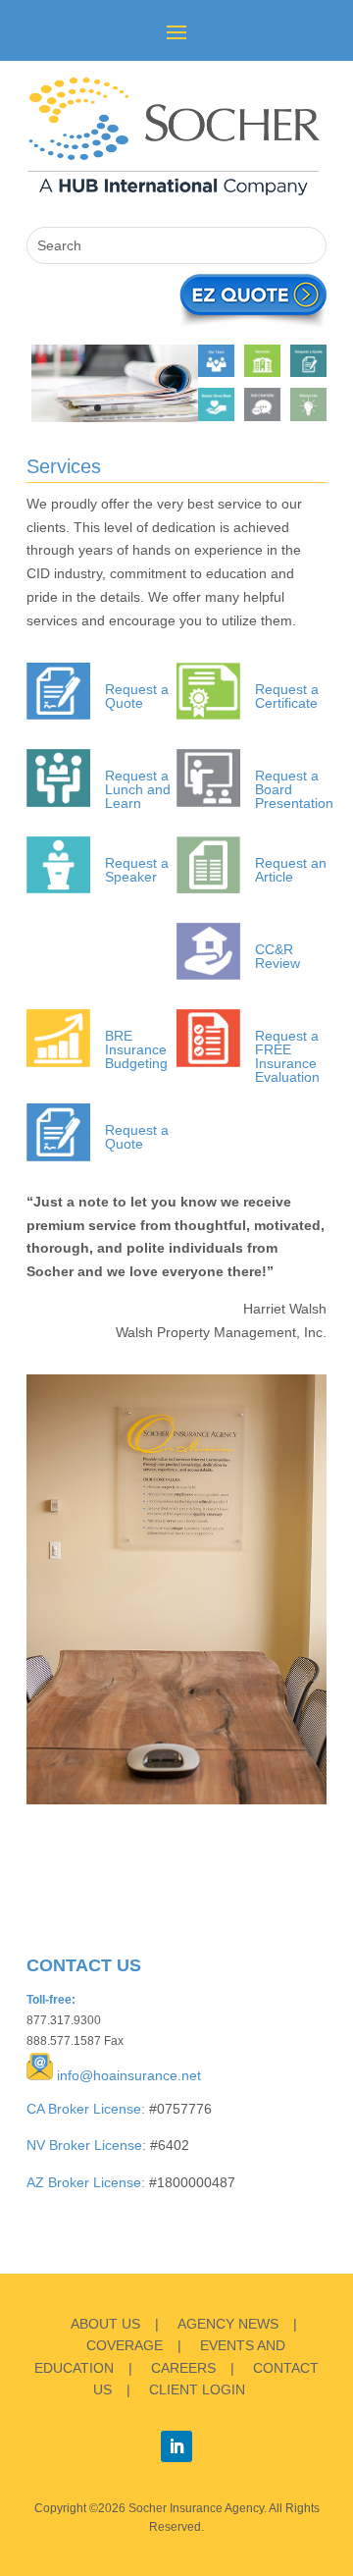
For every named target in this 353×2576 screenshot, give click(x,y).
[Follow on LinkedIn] (176, 2446)
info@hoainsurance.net (129, 2075)
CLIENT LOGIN (197, 2389)
